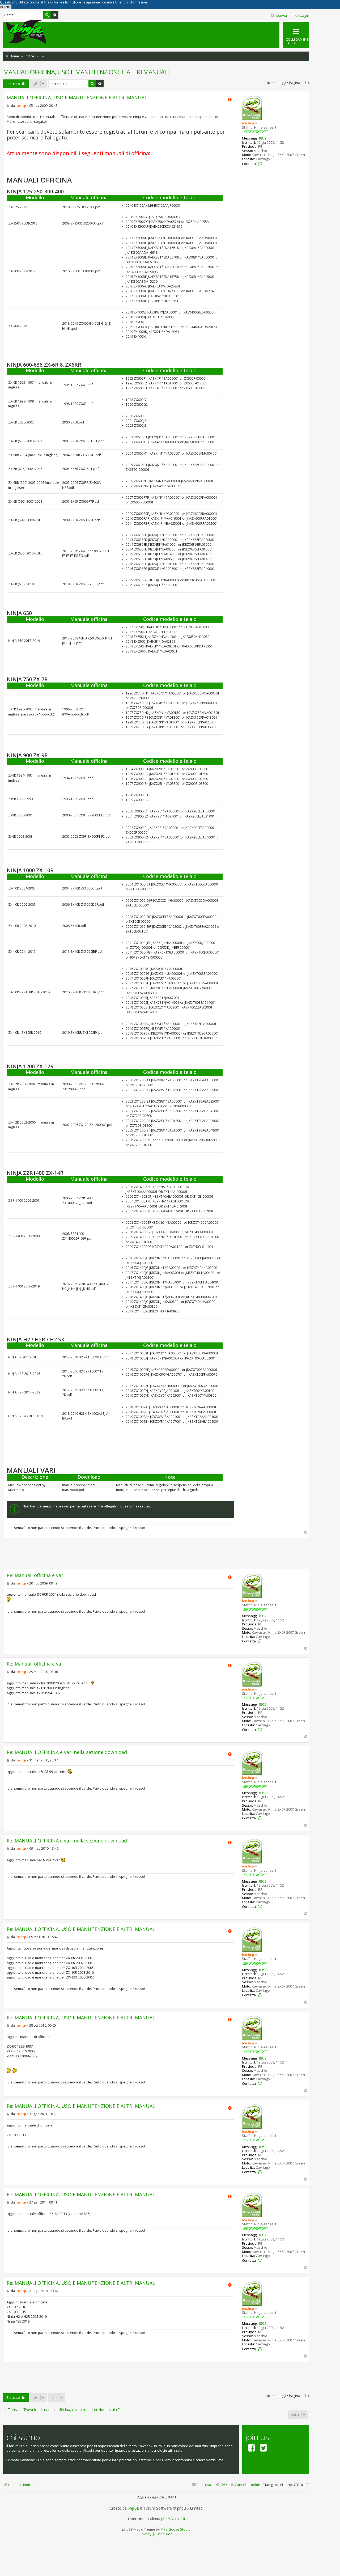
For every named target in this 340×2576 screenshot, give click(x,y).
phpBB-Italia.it (173, 2519)
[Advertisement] (156, 1553)
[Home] (26, 32)
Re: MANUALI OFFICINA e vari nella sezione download (67, 1752)
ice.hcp (248, 123)
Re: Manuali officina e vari (36, 1575)
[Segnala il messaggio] (230, 99)
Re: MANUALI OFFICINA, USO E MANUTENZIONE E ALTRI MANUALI (82, 1929)
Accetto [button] (6, 7)
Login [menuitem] (304, 15)
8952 (263, 138)
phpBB (134, 2508)
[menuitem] (245, 2485)
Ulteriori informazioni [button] (131, 2)
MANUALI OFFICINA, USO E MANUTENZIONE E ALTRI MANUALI (86, 72)
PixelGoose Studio (176, 2529)
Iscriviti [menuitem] (281, 15)
